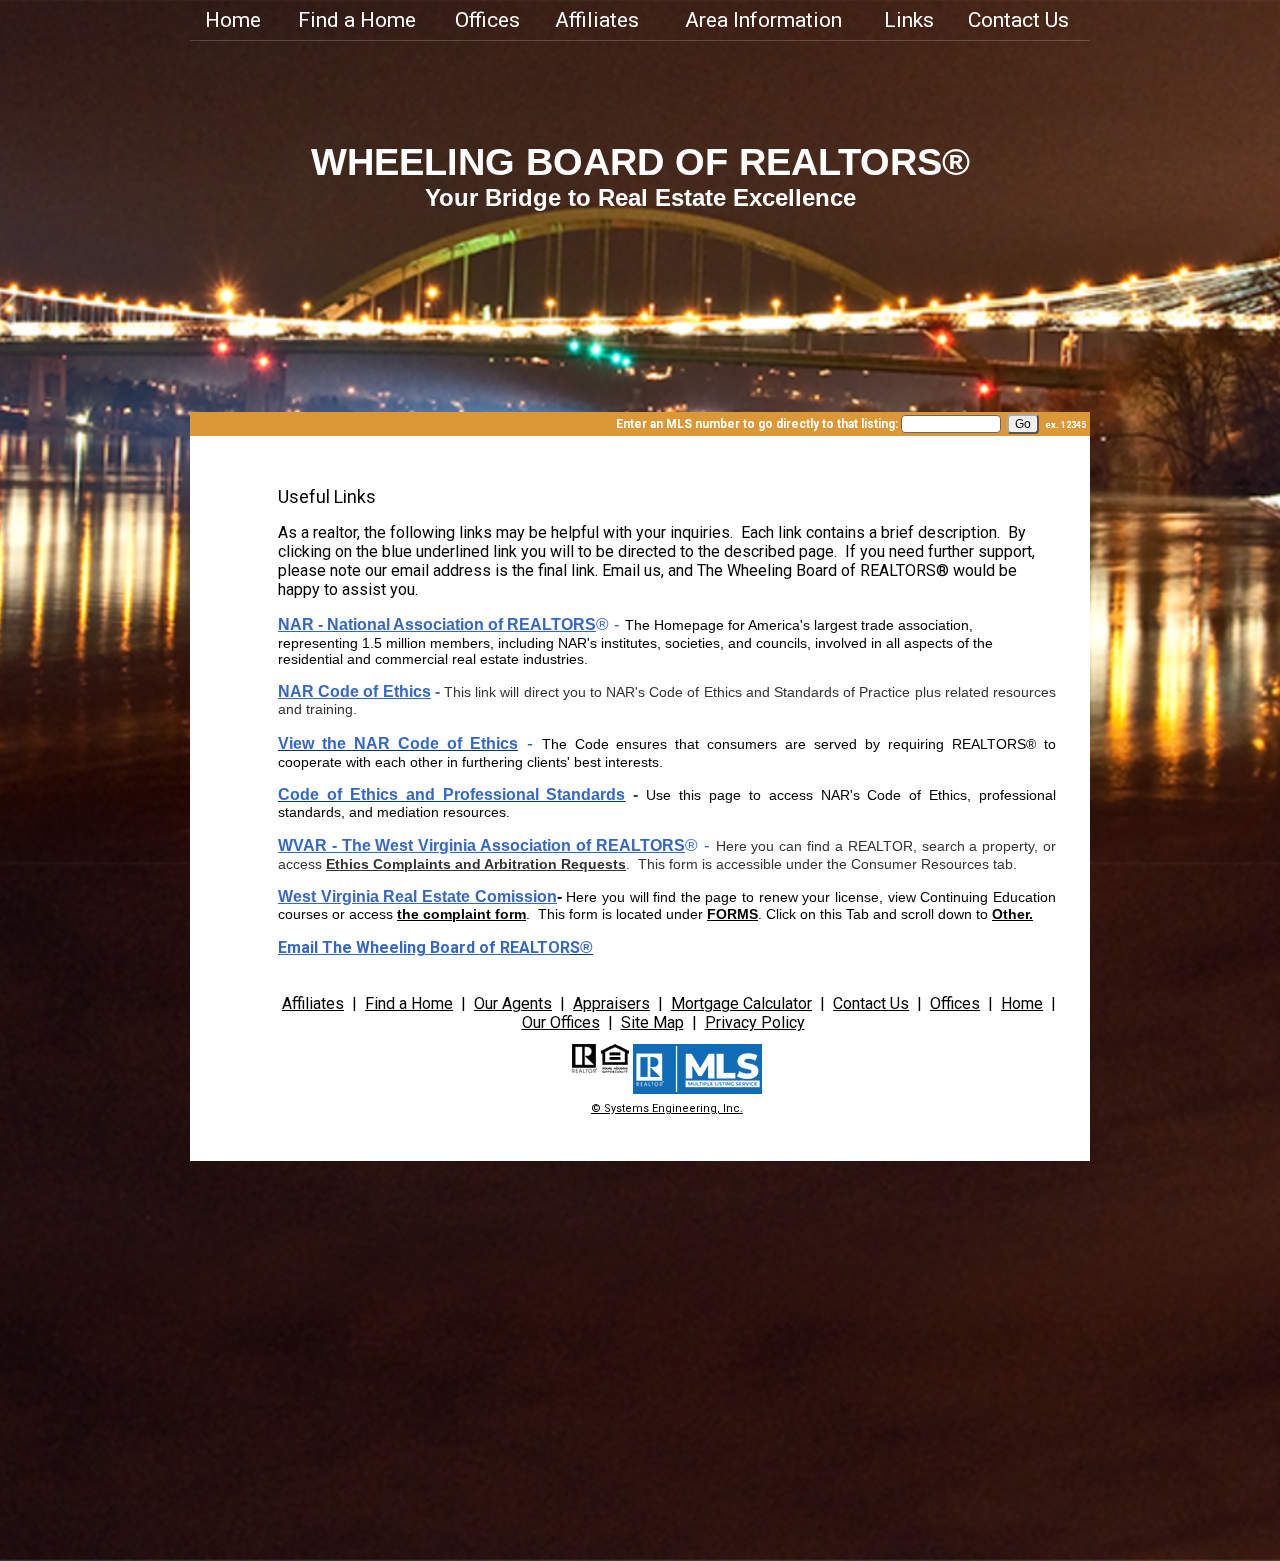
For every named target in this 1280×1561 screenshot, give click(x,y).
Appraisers (611, 1003)
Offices (487, 20)
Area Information (763, 20)
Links (909, 20)
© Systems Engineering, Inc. (667, 1108)
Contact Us (1018, 20)
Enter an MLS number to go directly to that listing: (757, 424)
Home (233, 20)
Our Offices (561, 1022)
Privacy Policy (755, 1022)
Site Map (652, 1022)
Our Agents (513, 1003)
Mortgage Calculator (741, 1003)
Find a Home (357, 20)
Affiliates (597, 20)
